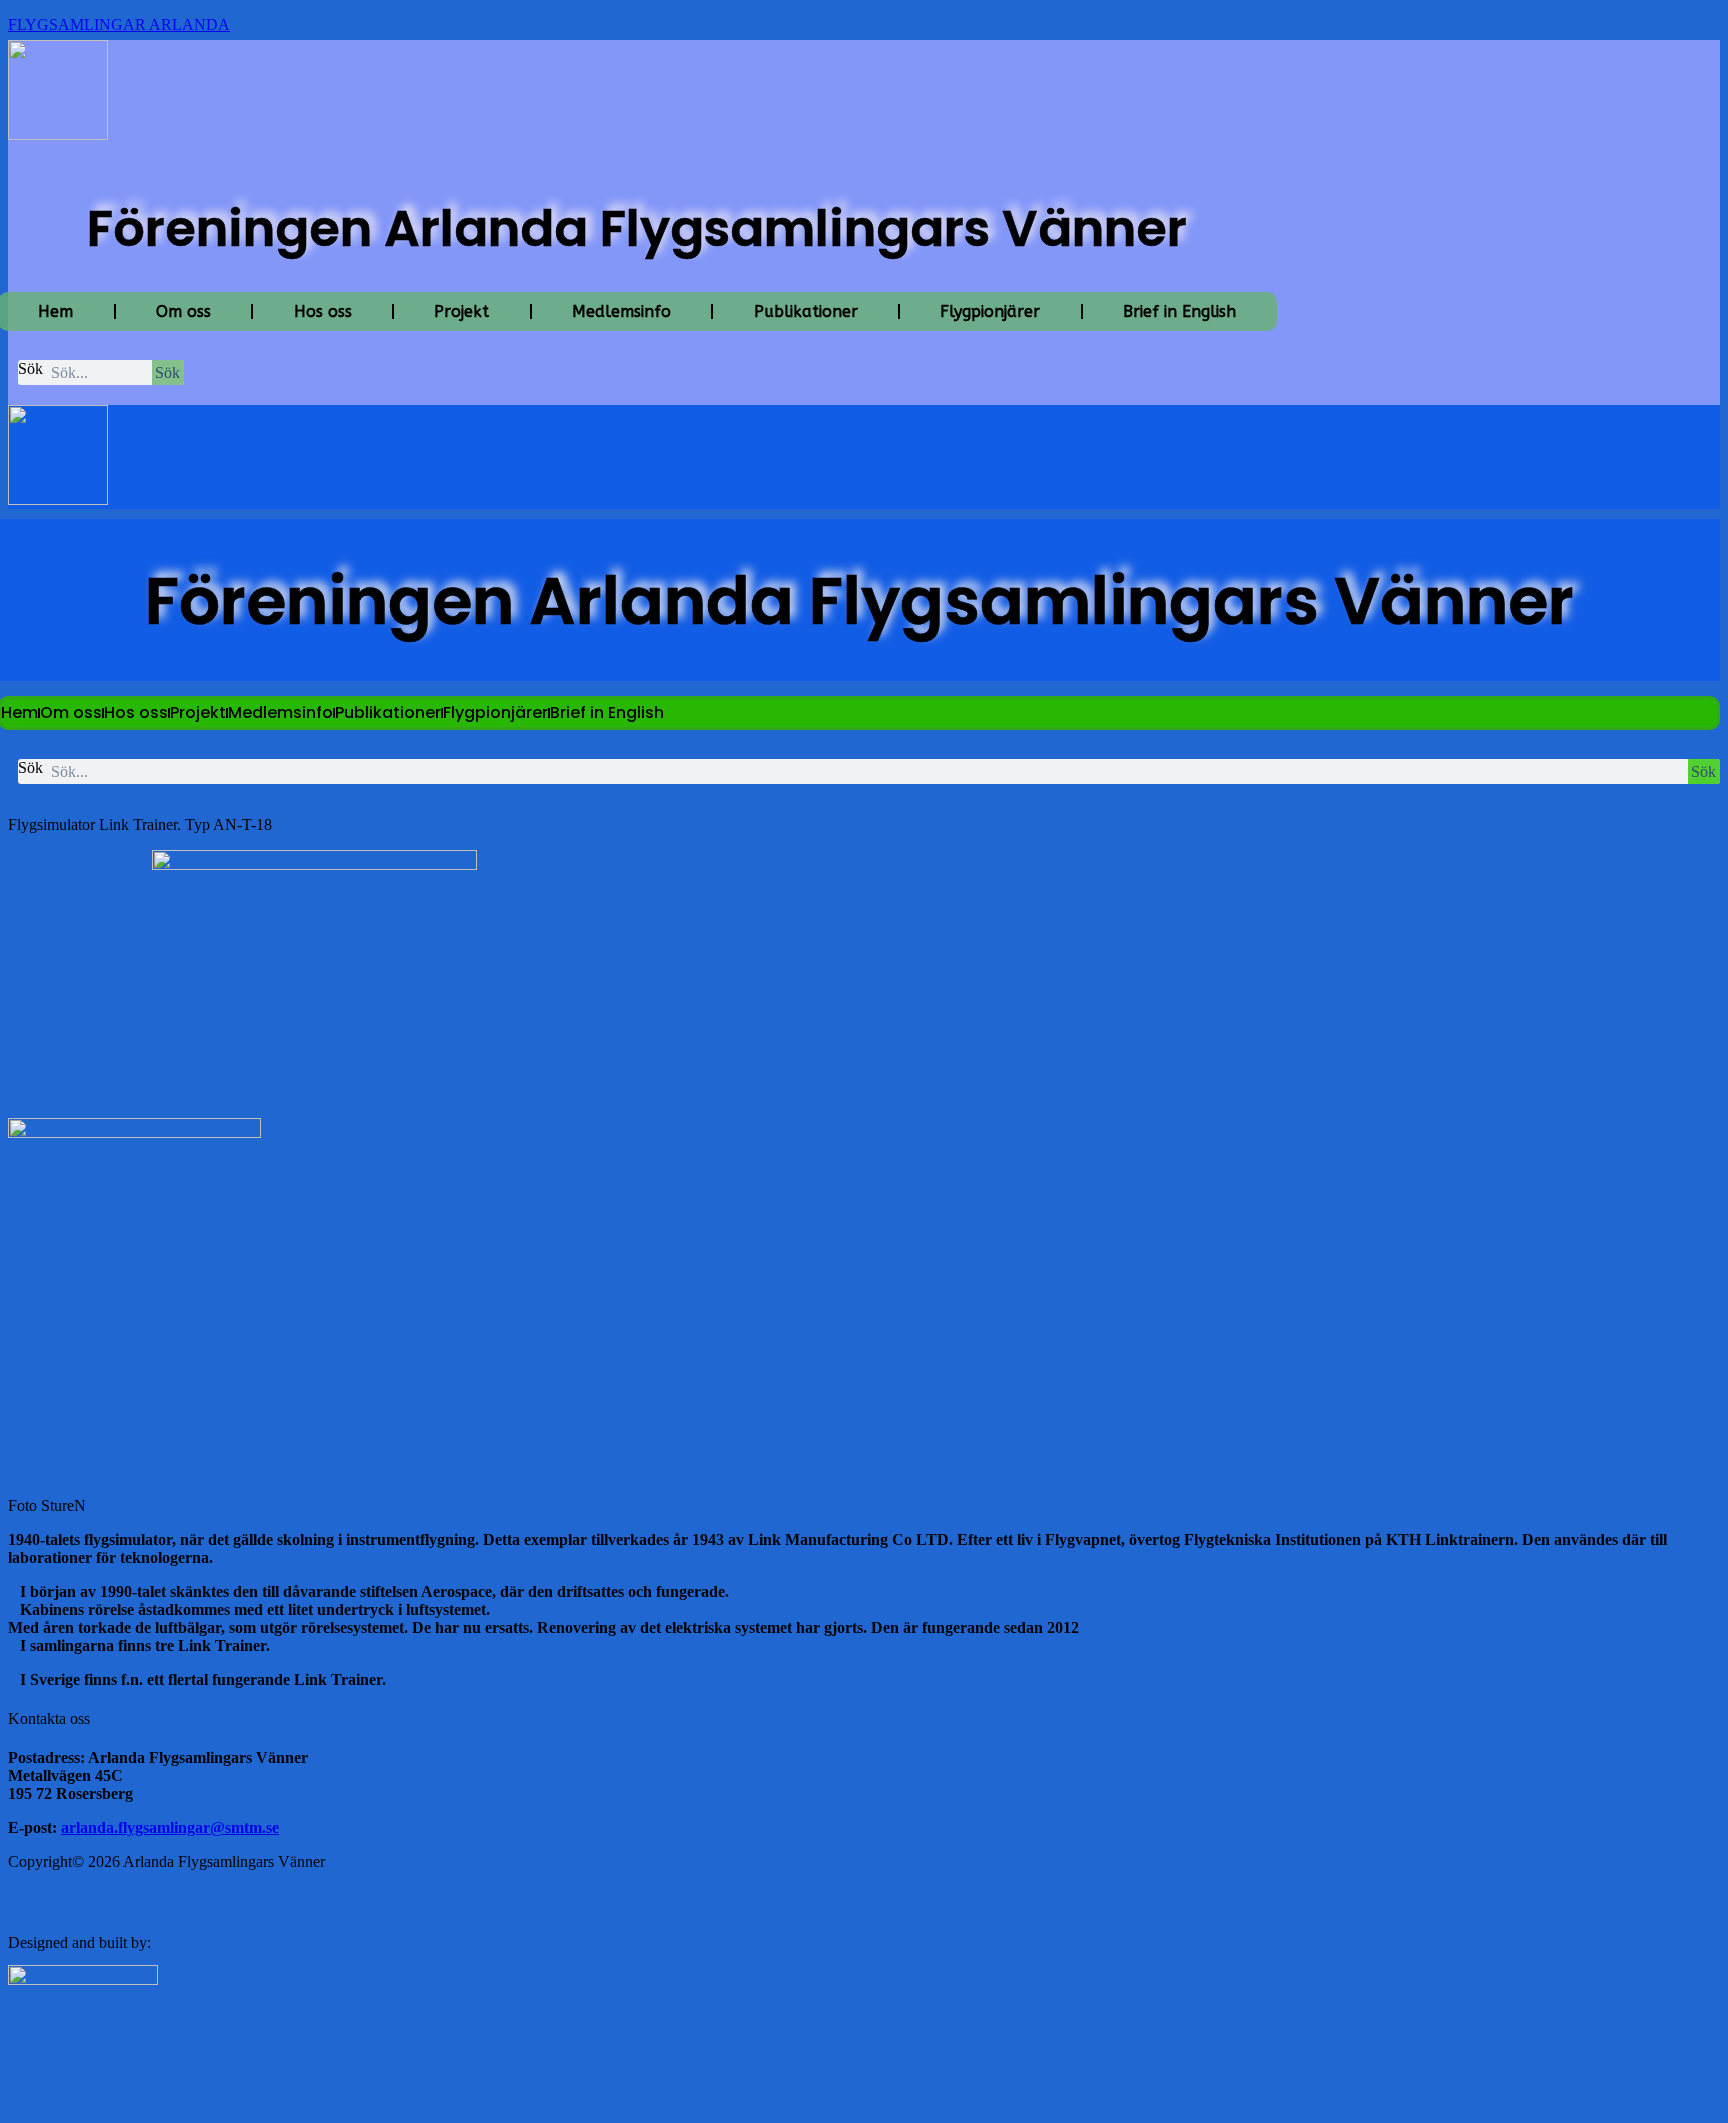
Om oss (183, 311)
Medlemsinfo (621, 311)
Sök (30, 368)
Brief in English (1179, 311)
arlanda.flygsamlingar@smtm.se (170, 1827)
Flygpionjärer (990, 311)
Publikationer (806, 311)
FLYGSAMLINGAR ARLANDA (119, 24)
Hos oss (323, 311)
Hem (19, 712)
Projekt (461, 311)
